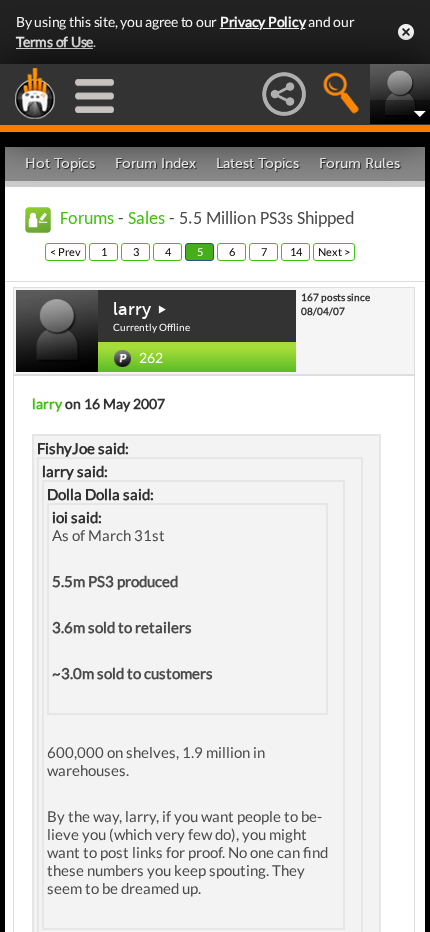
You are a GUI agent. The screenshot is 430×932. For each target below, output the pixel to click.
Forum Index (155, 163)
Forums (87, 219)
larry (132, 309)
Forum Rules (359, 163)
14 (296, 251)
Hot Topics (60, 163)
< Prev (65, 251)
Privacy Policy (263, 21)
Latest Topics (257, 163)
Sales (146, 219)
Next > (334, 251)
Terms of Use (54, 41)
